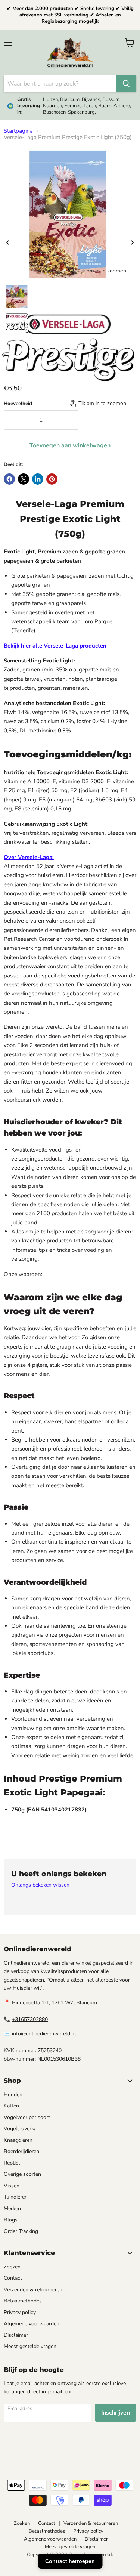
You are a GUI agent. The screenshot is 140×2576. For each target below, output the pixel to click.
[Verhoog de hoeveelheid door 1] (71, 420)
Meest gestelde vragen (30, 2346)
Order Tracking (21, 2231)
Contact (13, 2278)
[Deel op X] (24, 479)
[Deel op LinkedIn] (38, 479)
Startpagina (18, 131)
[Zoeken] (126, 84)
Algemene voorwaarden (32, 2324)
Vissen (12, 2186)
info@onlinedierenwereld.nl (44, 2034)
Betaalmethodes (23, 2301)
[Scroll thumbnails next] (132, 242)
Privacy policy (20, 2312)
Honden (13, 2095)
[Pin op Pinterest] (52, 479)
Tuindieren (16, 2197)
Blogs (11, 2220)
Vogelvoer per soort (27, 2117)
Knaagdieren (18, 2140)
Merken (12, 2209)
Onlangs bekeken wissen (40, 1885)
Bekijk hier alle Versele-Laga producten (55, 646)
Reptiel (12, 2163)
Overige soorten (22, 2174)
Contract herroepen (70, 2561)
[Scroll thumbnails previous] (8, 242)
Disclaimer (16, 2335)
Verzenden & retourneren (33, 2290)
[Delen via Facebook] (9, 479)
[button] (17, 297)
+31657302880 (30, 2019)
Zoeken (12, 2267)
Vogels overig (20, 2129)
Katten (11, 2106)
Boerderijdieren (21, 2151)
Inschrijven (116, 2413)
